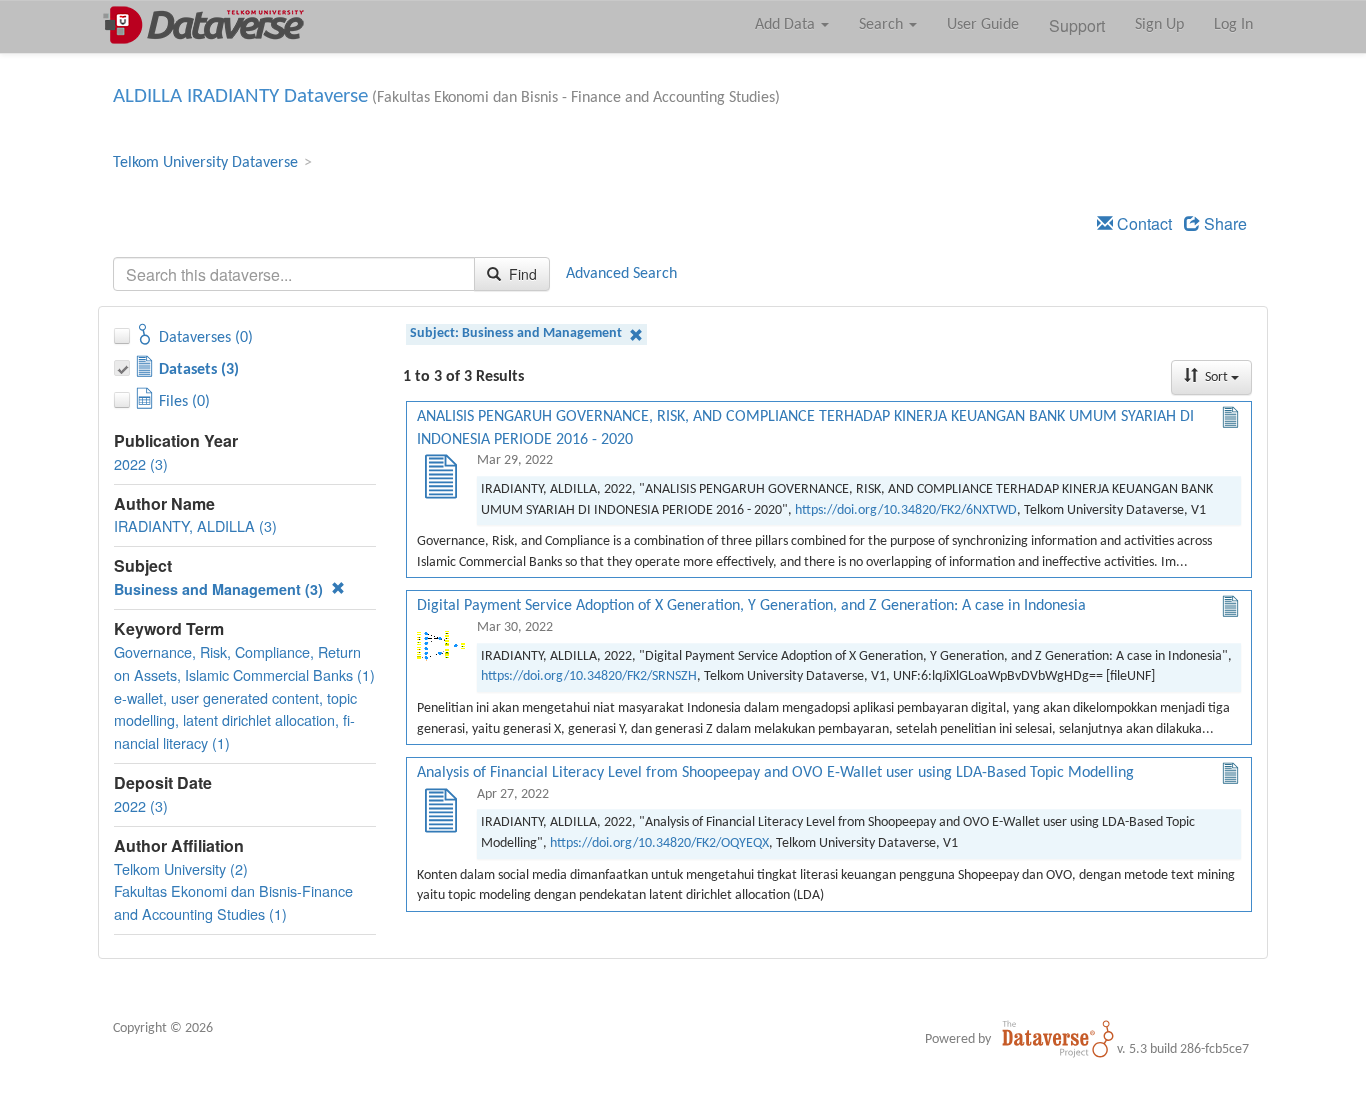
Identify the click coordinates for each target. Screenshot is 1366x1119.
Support (1077, 25)
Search (883, 25)
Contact (1142, 223)
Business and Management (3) (220, 589)
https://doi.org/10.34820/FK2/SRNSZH (589, 676)
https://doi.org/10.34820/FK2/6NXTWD (906, 510)
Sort (1216, 377)
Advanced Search (621, 274)
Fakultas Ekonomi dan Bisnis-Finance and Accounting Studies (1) (233, 902)
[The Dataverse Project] (1058, 1039)
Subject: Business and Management (517, 333)
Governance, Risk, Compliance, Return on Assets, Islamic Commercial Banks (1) (244, 663)
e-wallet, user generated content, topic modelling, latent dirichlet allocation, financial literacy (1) (235, 720)
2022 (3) (141, 463)
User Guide (983, 25)
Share (1223, 223)
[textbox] (294, 274)
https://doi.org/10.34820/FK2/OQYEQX (659, 843)
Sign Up (1159, 25)
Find (521, 274)
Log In (1233, 25)
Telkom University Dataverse (205, 163)
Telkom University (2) (181, 868)
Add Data (787, 25)
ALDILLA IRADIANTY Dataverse (240, 96)
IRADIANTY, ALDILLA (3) (195, 525)
